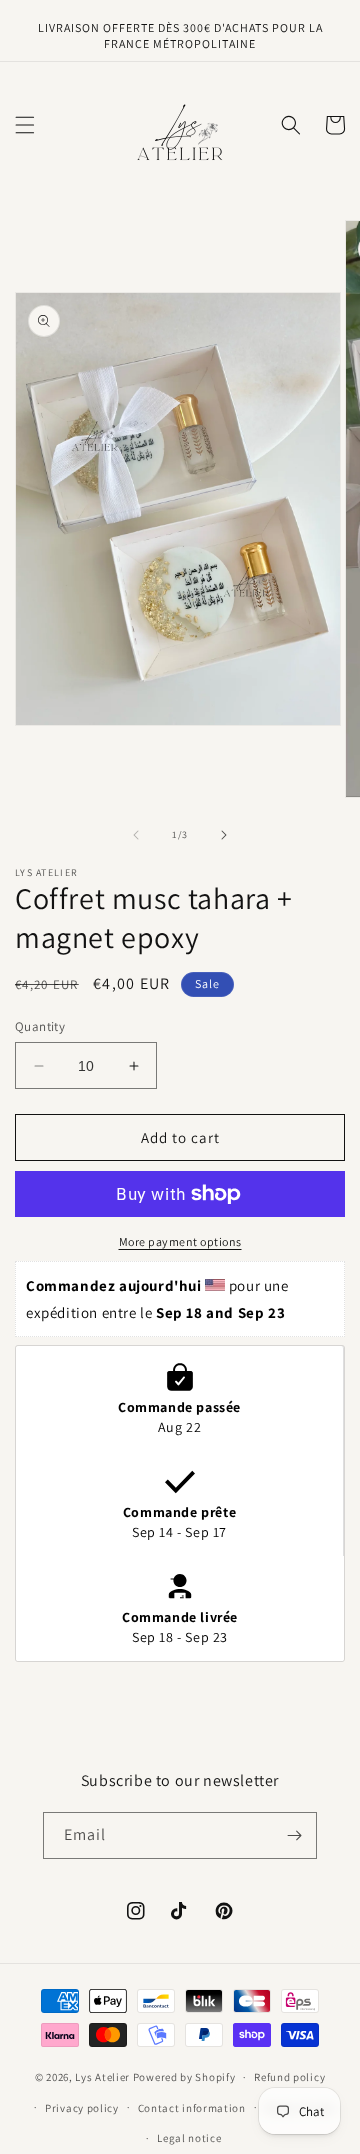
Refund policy (289, 2077)
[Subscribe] (294, 1835)
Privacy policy (82, 2108)
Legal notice (189, 2138)
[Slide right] (224, 835)
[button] (25, 125)
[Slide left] (136, 835)
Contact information (192, 2108)
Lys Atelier (102, 2077)
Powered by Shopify (184, 2077)
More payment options (180, 1241)
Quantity (40, 1026)
